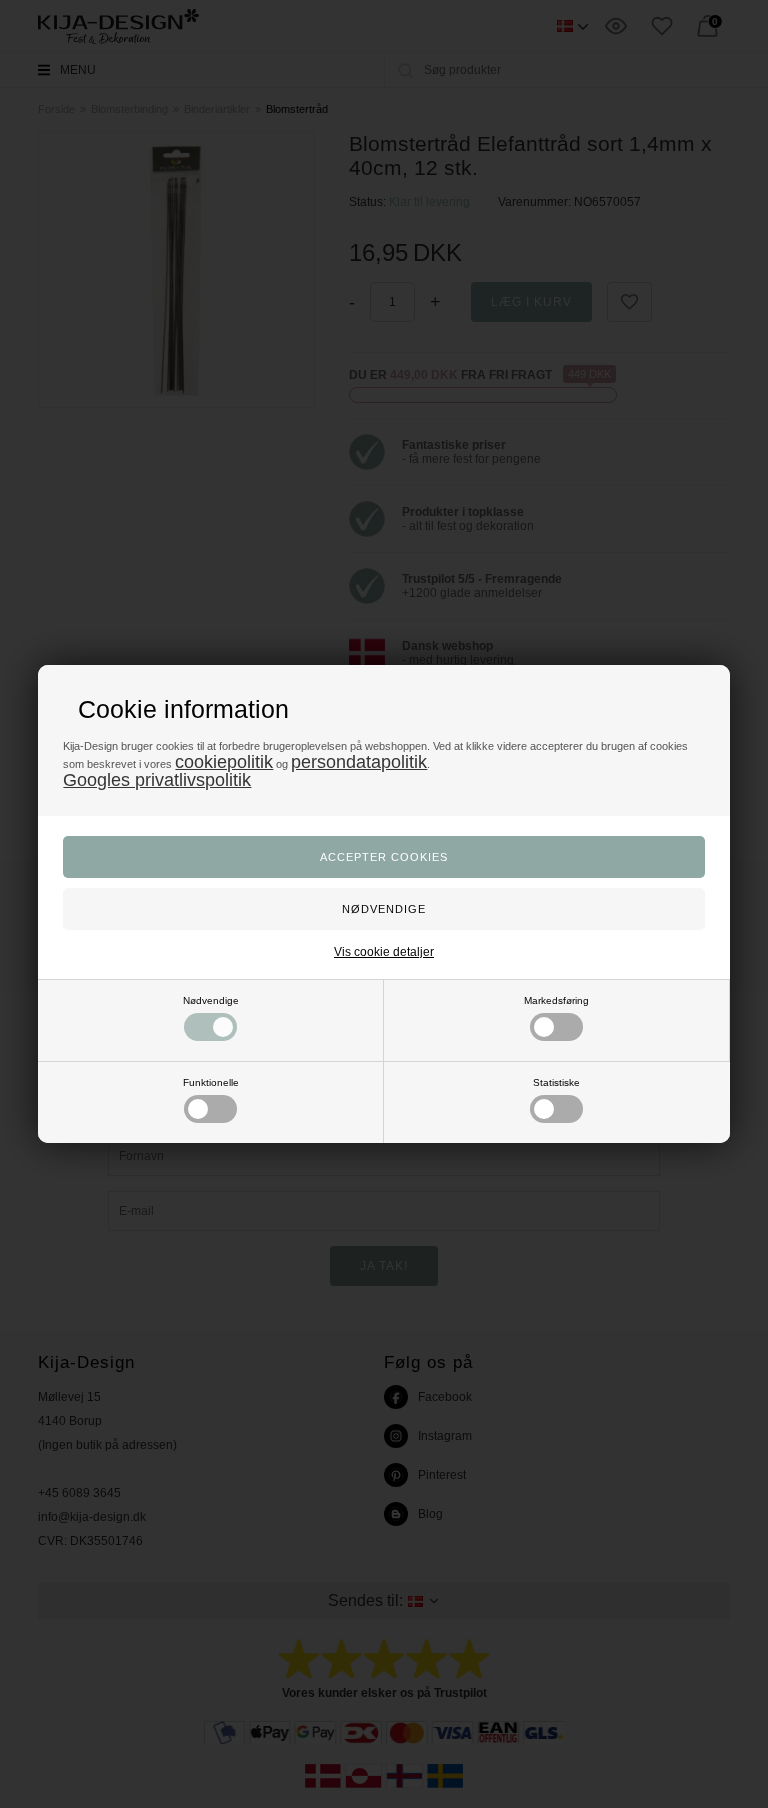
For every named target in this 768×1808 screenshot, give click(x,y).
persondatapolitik (359, 762)
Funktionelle (211, 1082)
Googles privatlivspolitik (157, 780)
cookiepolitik (224, 762)
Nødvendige (211, 1000)
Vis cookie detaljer (384, 952)
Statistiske (556, 1082)
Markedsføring (556, 1000)
